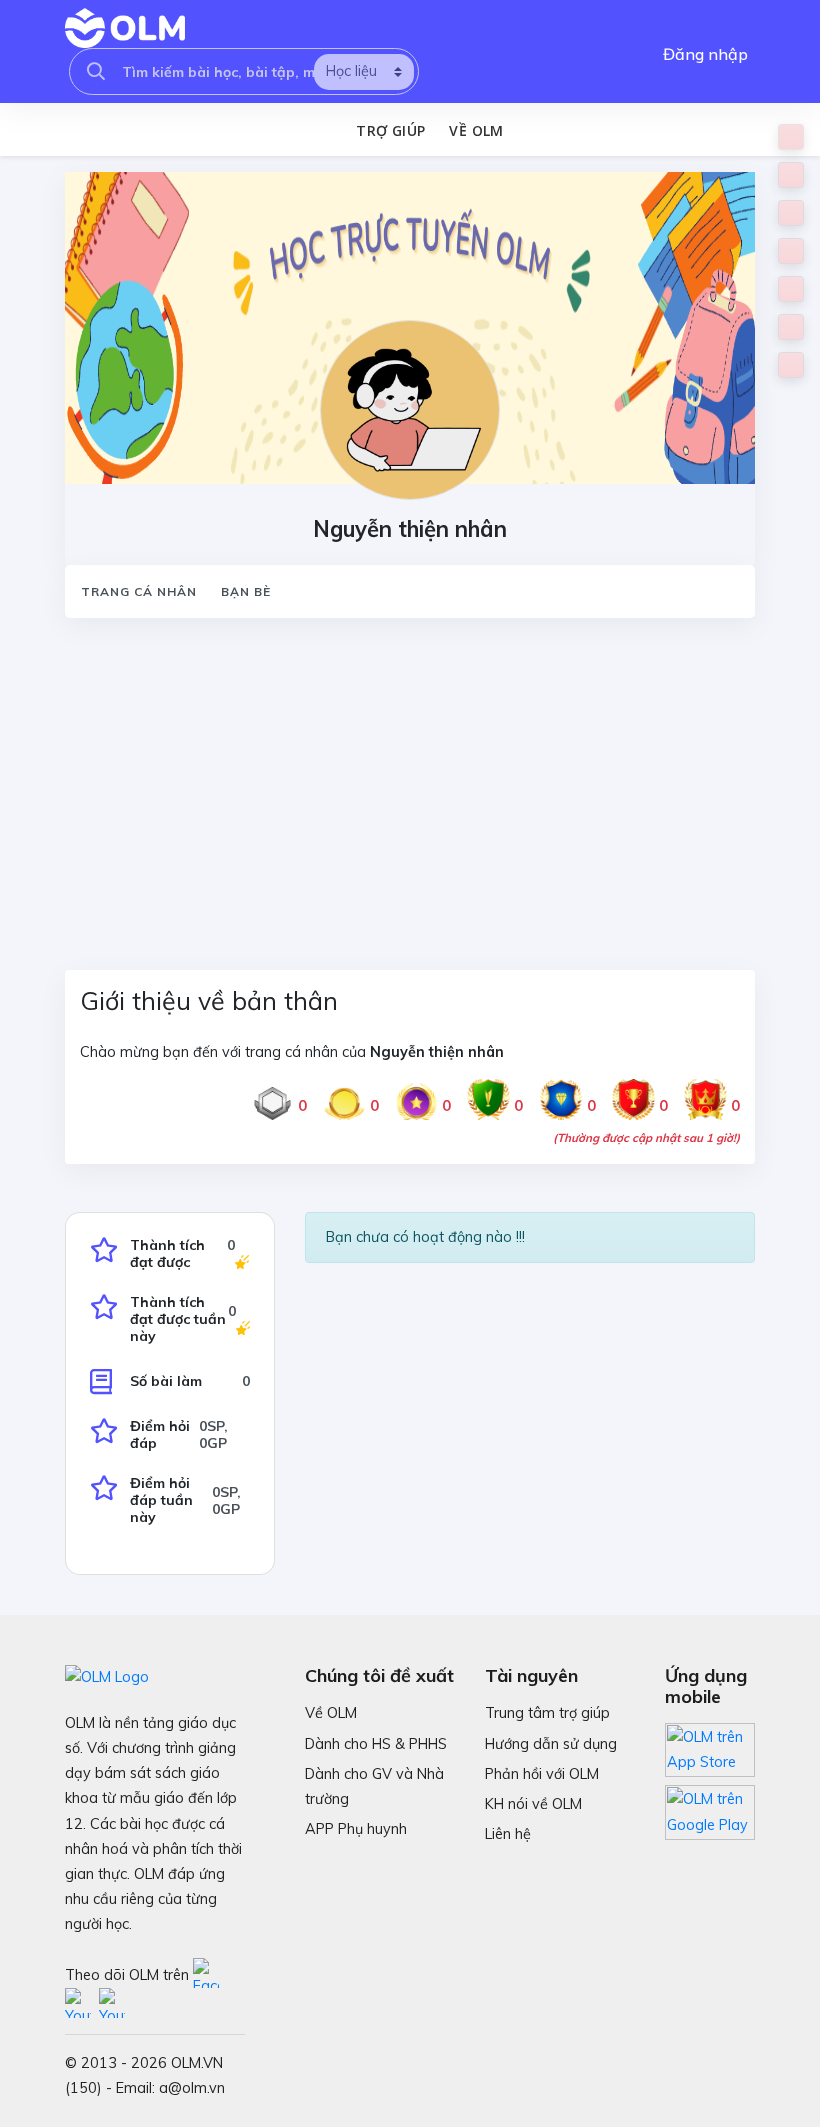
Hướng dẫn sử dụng (551, 1744)
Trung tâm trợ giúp (547, 1713)
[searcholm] (96, 71)
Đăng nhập (705, 54)
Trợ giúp (390, 130)
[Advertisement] (410, 782)
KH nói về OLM (533, 1804)
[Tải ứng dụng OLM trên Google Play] (710, 1807)
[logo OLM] (125, 28)
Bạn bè (246, 591)
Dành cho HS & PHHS (376, 1744)
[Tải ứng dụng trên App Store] (710, 1749)
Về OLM (476, 130)
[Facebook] (208, 1974)
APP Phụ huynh (356, 1829)
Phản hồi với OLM (542, 1774)
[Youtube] (82, 2004)
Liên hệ (508, 1834)
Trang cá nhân (139, 591)
